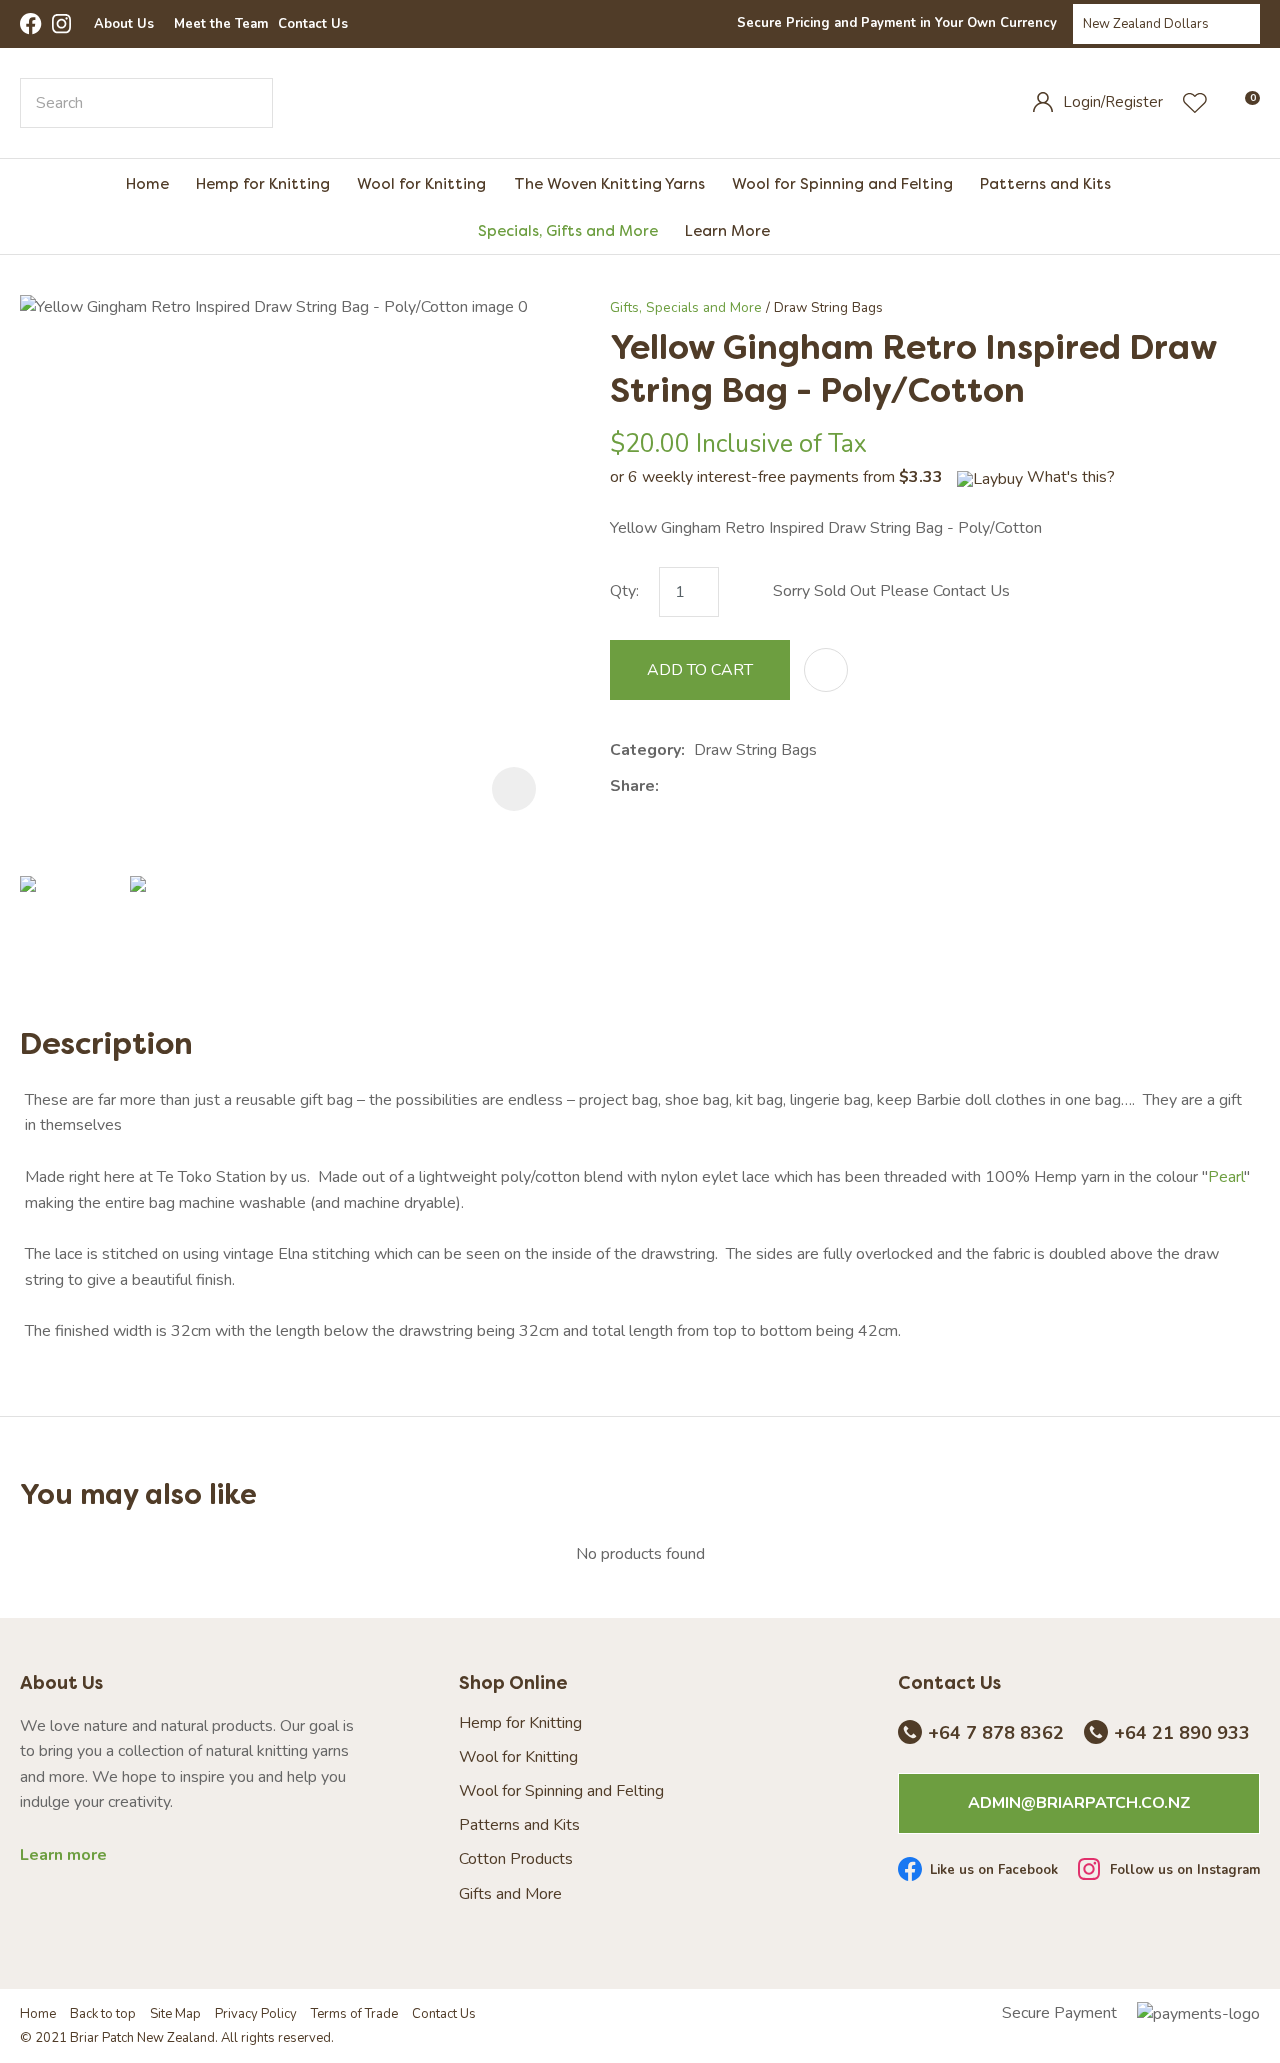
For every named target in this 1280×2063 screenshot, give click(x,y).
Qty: (624, 591)
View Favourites (1195, 103)
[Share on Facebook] (671, 786)
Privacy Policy (256, 2014)
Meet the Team (221, 24)
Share (632, 786)
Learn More (727, 230)
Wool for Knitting (421, 183)
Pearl (1226, 1177)
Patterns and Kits (1045, 183)
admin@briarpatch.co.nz (1079, 1803)
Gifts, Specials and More (686, 307)
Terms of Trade (354, 2014)
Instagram (63, 24)
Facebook (31, 24)
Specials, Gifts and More (568, 230)
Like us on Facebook (994, 1871)
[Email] (729, 786)
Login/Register (1113, 102)
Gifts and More (510, 1894)
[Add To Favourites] (826, 670)
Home (147, 183)
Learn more (63, 1855)
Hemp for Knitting (263, 183)
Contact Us (313, 24)
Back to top (103, 2014)
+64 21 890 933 (1182, 1734)
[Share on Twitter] (698, 786)
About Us (124, 24)
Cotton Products (516, 1859)
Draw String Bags (828, 307)
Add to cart (700, 670)
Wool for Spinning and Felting (842, 183)
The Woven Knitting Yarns (609, 183)
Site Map (175, 2014)
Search (249, 103)
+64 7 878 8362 (996, 1734)
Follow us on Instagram (1185, 1871)
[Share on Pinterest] (760, 786)
